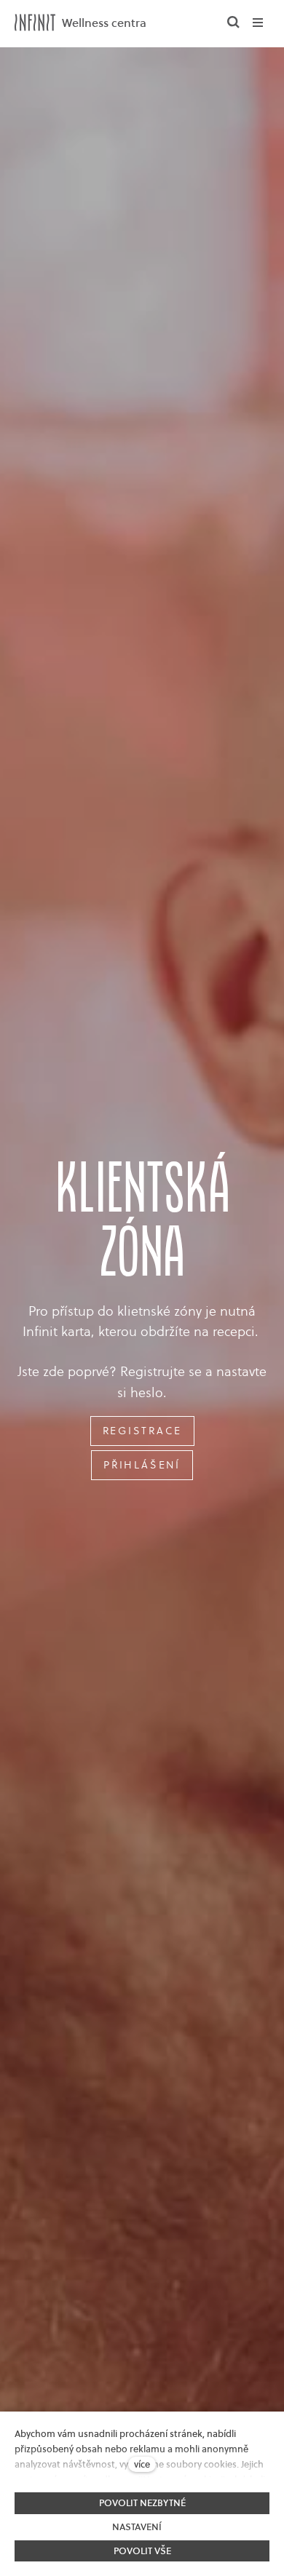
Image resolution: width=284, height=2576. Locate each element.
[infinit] (35, 23)
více (142, 2464)
